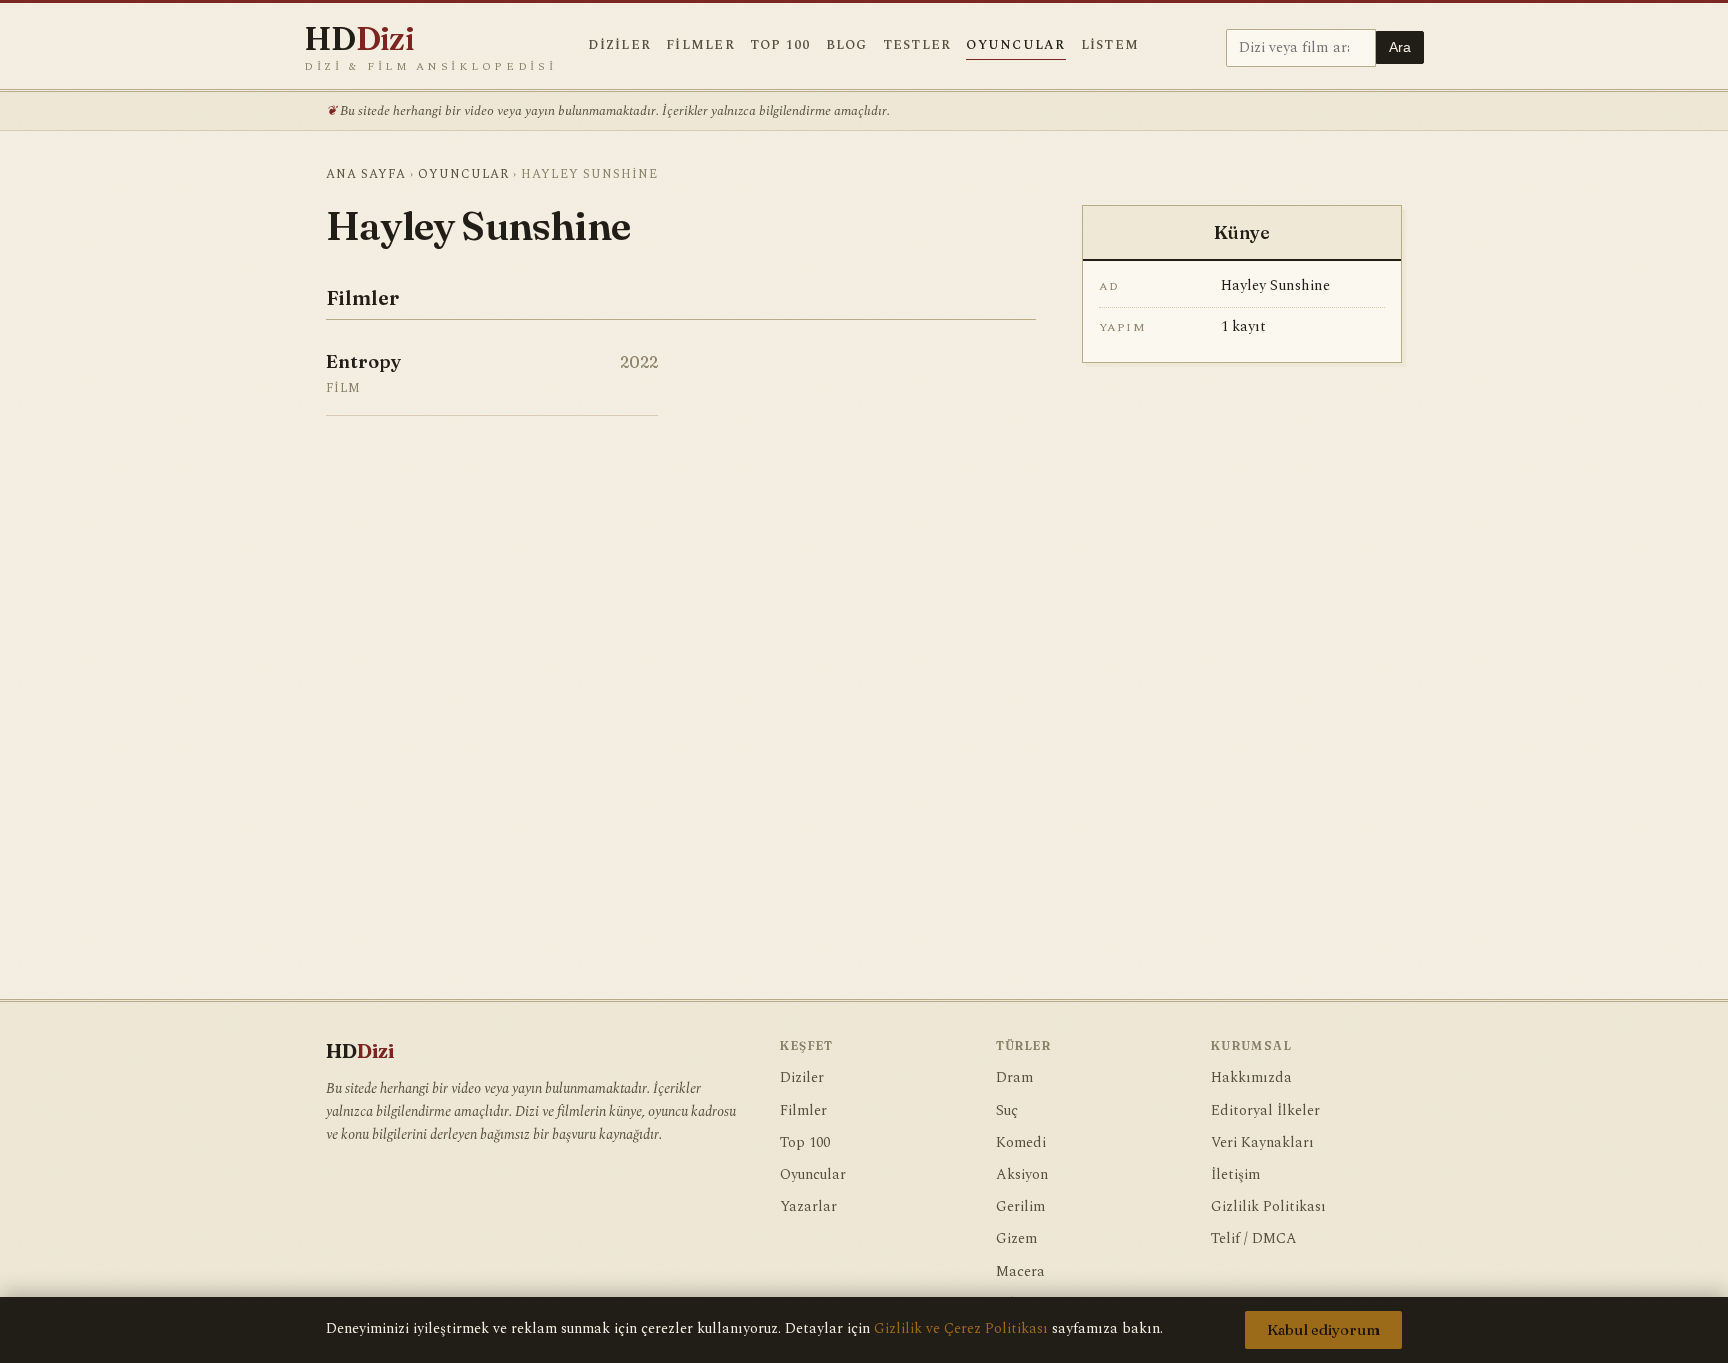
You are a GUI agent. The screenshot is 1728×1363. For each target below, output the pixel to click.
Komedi (1021, 1143)
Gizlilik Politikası (1268, 1207)
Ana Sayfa (366, 174)
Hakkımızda (1251, 1078)
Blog (847, 45)
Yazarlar (808, 1207)
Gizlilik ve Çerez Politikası (961, 1329)
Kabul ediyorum (1323, 1330)
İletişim (1235, 1175)
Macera (1020, 1272)
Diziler (619, 45)
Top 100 (780, 45)
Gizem (1016, 1239)
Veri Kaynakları (1262, 1143)
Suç (1007, 1111)
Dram (1014, 1078)
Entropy (363, 361)
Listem (1110, 45)
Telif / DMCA (1254, 1239)
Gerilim (1020, 1207)
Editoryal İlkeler (1265, 1111)
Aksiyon (1022, 1175)
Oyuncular (1015, 45)
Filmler (700, 45)
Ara (1400, 47)
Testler (917, 45)
